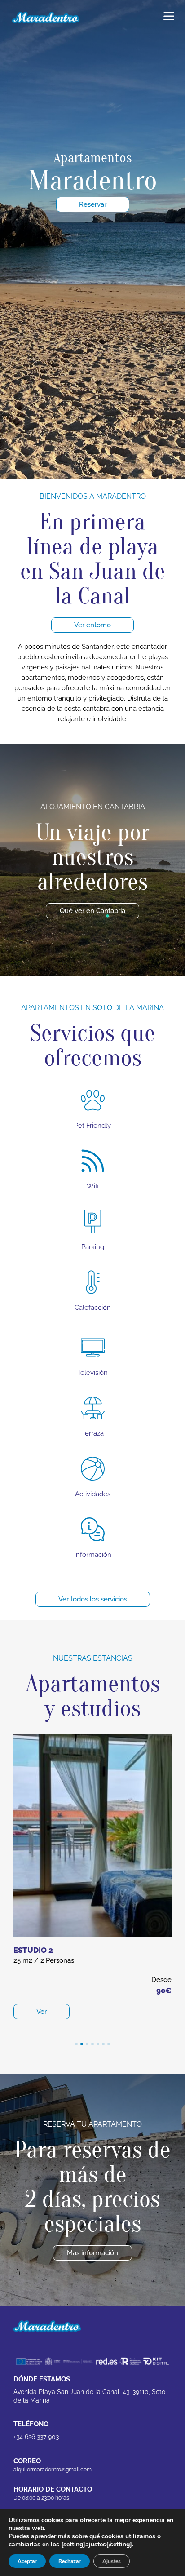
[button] (76, 2044)
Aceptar (27, 2561)
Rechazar (70, 2561)
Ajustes (112, 2561)
